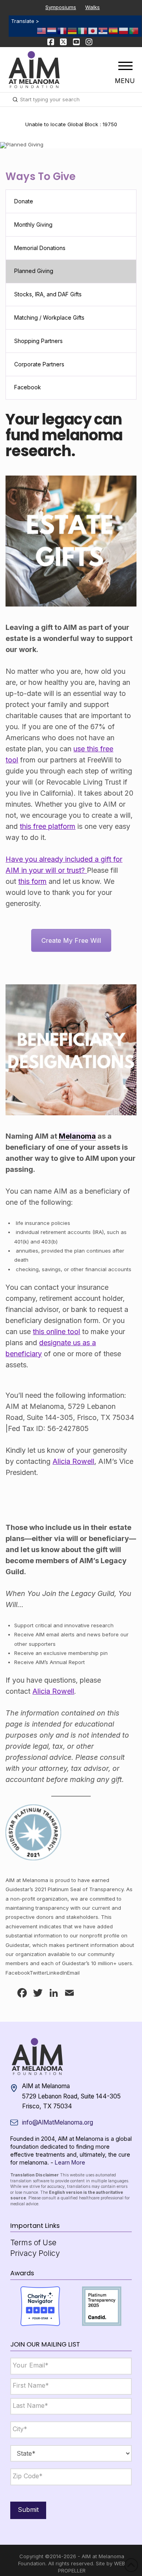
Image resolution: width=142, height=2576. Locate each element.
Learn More (70, 2162)
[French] (62, 30)
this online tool (56, 1332)
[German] (73, 30)
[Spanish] (114, 30)
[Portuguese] (134, 30)
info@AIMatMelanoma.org (58, 2122)
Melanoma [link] (77, 1136)
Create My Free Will (71, 940)
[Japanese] (93, 30)
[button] (125, 66)
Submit (28, 2510)
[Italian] (83, 30)
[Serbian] (103, 30)
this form (32, 881)
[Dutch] (52, 30)
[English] (42, 30)
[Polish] (124, 30)
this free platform (48, 826)
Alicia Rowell (73, 1461)
